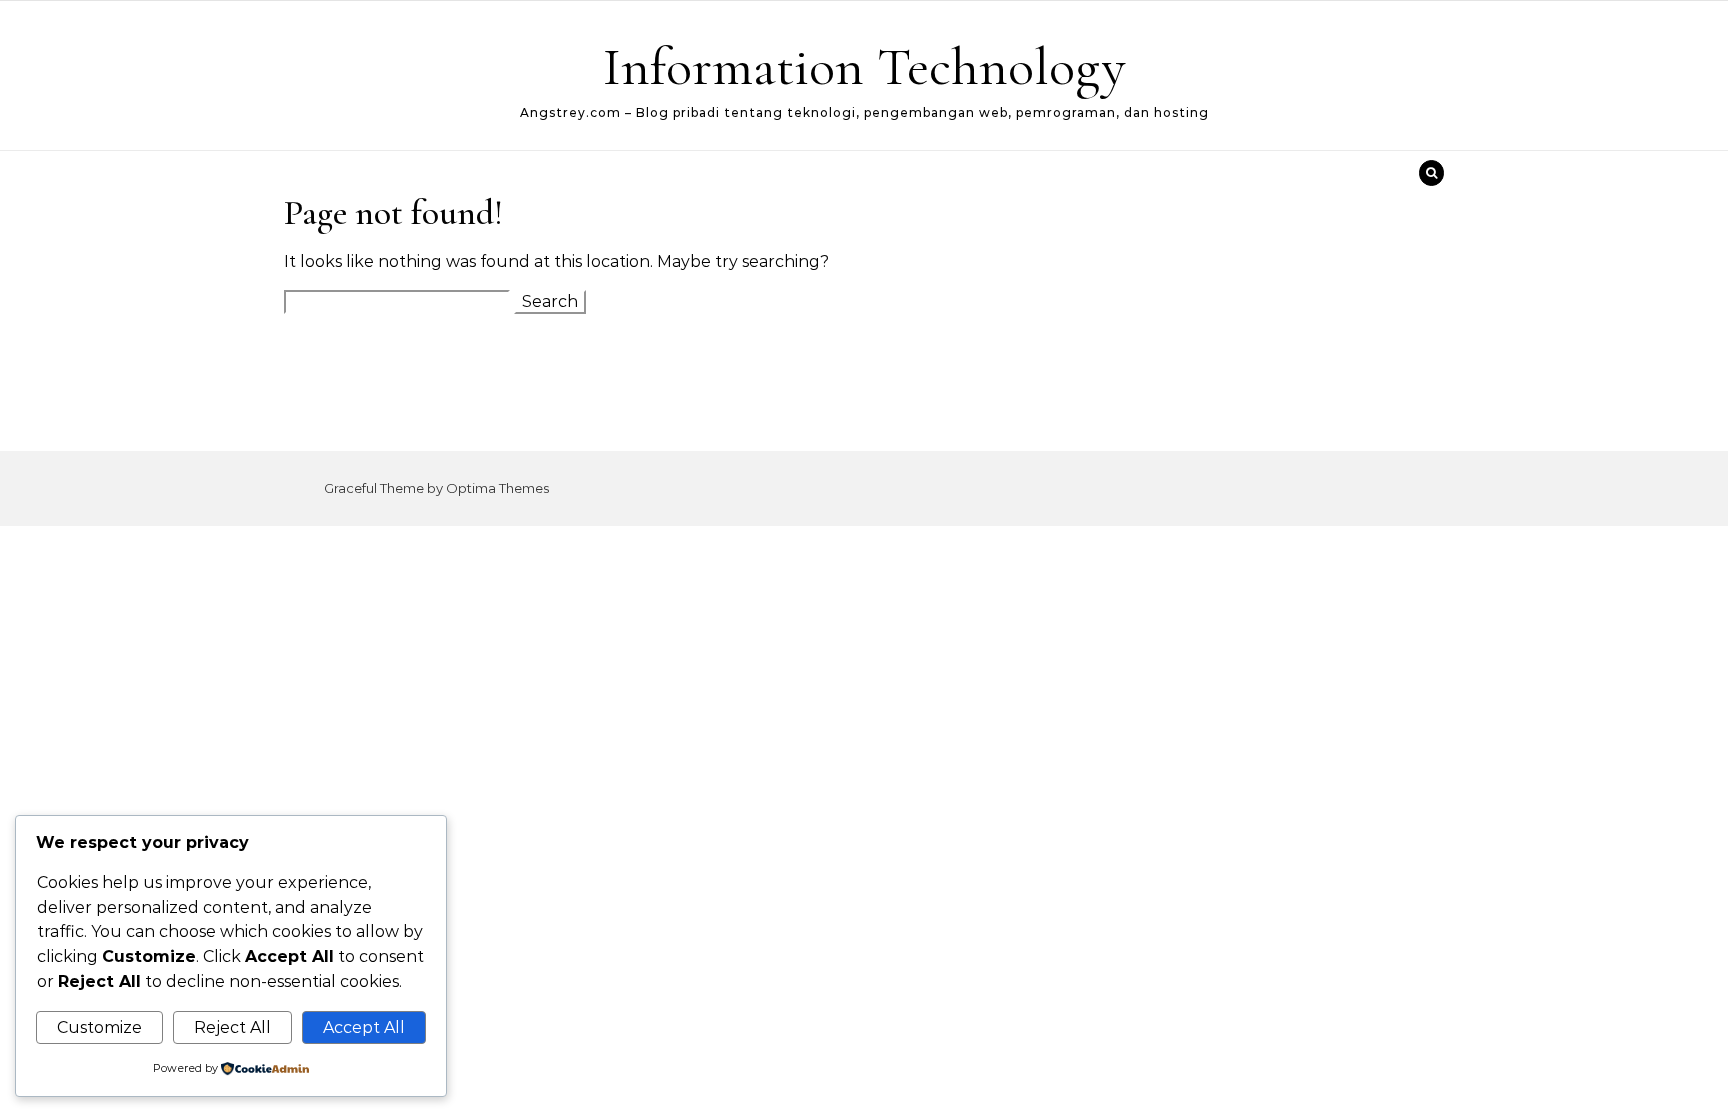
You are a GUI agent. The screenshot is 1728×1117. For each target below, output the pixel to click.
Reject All (232, 1027)
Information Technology (864, 66)
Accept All (364, 1027)
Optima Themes (497, 488)
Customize (99, 1027)
